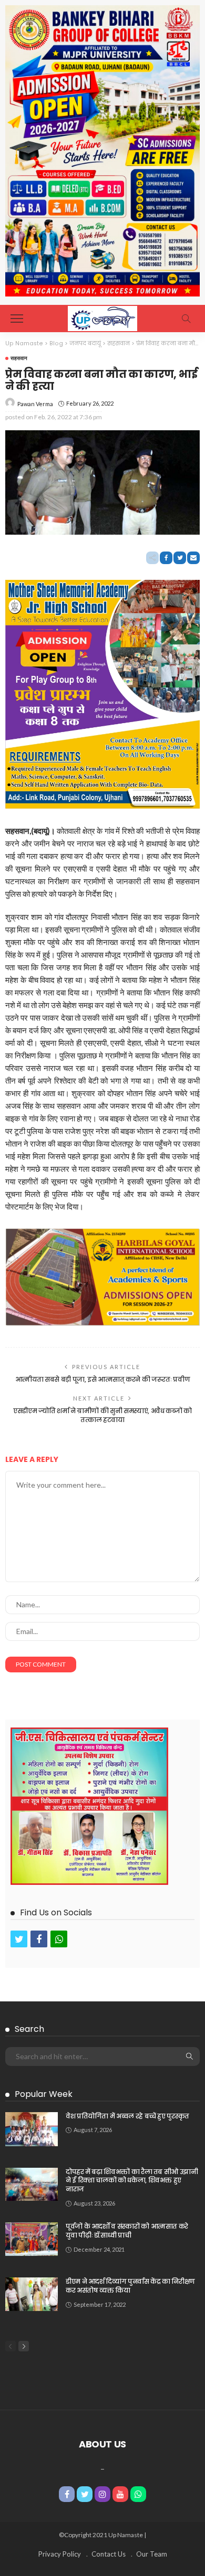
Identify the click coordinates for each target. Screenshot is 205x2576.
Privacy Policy (60, 2554)
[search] (186, 319)
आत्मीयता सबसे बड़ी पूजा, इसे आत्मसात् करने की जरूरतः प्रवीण (102, 1379)
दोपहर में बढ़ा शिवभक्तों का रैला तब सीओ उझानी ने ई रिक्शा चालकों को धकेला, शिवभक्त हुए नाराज (132, 2181)
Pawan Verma (35, 404)
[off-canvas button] (17, 319)
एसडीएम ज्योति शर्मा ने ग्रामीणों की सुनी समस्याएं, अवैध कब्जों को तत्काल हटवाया (102, 1415)
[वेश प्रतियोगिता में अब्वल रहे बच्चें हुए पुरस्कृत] (32, 2129)
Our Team (152, 2554)
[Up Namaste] (102, 317)
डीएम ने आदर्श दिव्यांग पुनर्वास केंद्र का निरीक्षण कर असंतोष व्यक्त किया (130, 2286)
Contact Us (109, 2554)
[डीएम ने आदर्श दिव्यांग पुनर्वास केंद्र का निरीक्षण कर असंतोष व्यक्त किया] (32, 2294)
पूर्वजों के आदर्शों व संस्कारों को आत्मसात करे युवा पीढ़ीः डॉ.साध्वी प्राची (127, 2231)
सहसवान (19, 358)
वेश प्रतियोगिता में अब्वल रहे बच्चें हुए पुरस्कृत (127, 2116)
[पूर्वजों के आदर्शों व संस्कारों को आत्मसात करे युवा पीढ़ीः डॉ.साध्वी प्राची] (32, 2239)
